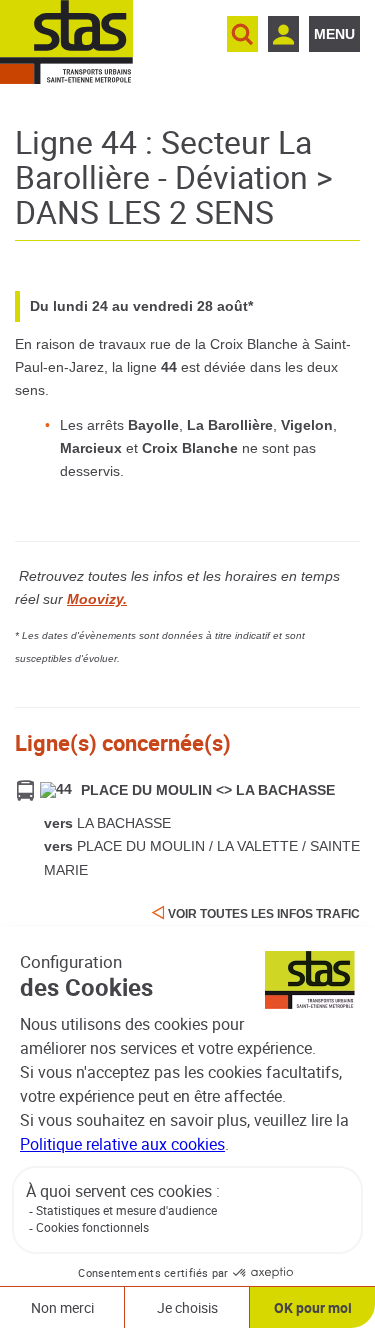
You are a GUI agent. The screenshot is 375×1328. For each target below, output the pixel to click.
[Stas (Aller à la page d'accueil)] (66, 42)
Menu (334, 34)
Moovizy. (97, 599)
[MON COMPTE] (283, 34)
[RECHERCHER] (242, 34)
